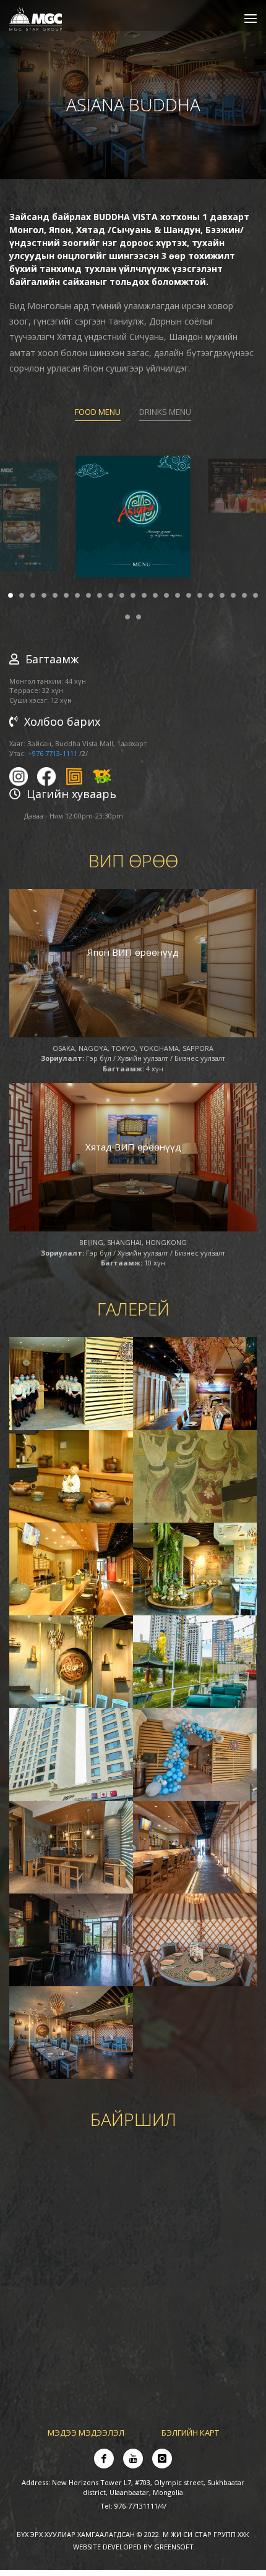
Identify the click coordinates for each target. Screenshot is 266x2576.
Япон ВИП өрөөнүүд (133, 958)
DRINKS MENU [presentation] (165, 418)
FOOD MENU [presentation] (98, 418)
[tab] (98, 420)
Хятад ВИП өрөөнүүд (133, 1153)
